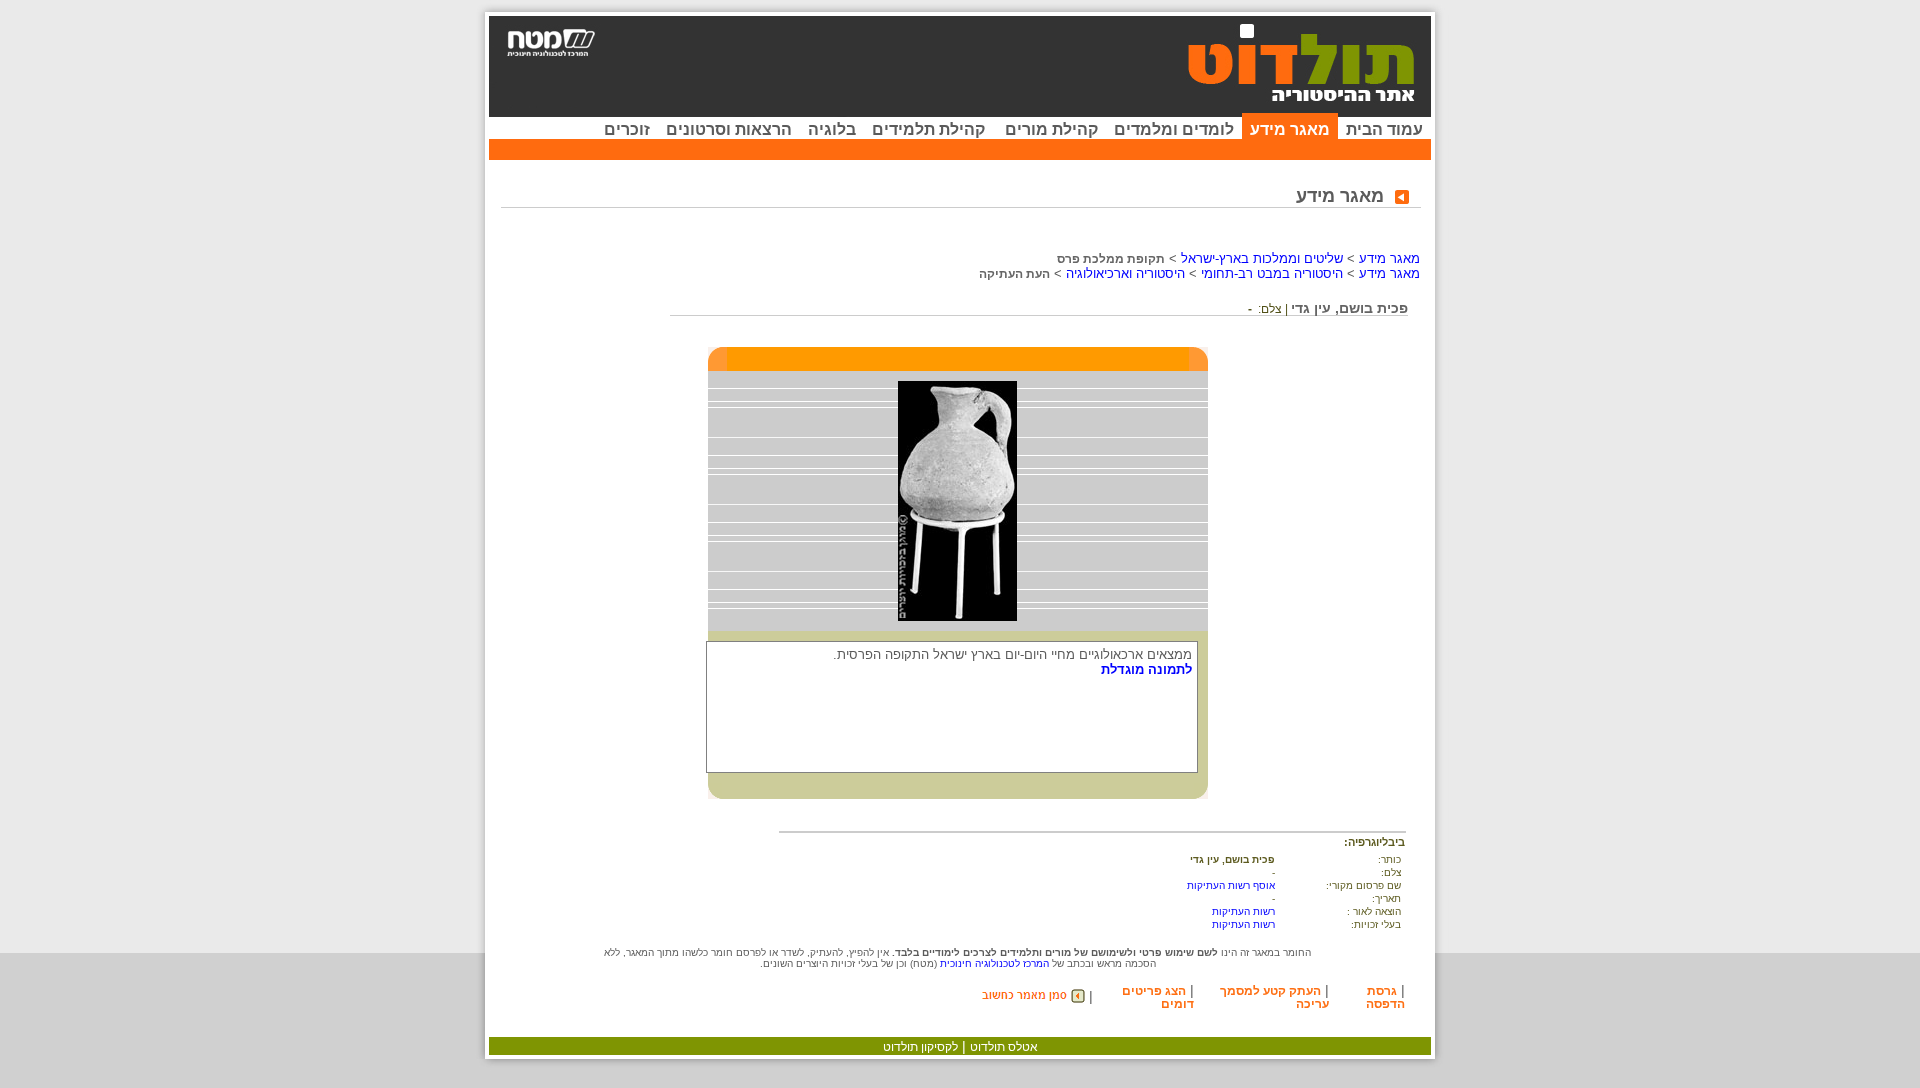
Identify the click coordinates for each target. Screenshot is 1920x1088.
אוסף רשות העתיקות (1231, 885)
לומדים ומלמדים (1174, 129)
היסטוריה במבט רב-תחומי (1272, 273)
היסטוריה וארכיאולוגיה (1125, 273)
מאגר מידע (1290, 129)
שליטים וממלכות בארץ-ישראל (1262, 258)
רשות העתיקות (1243, 911)
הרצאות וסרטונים (729, 129)
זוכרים (627, 129)
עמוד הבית (1384, 129)
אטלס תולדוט (1004, 1047)
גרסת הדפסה (1385, 997)
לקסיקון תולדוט (920, 1047)
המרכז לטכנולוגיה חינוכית (994, 963)
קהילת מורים (1051, 129)
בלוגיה (832, 129)
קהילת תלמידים (928, 129)
